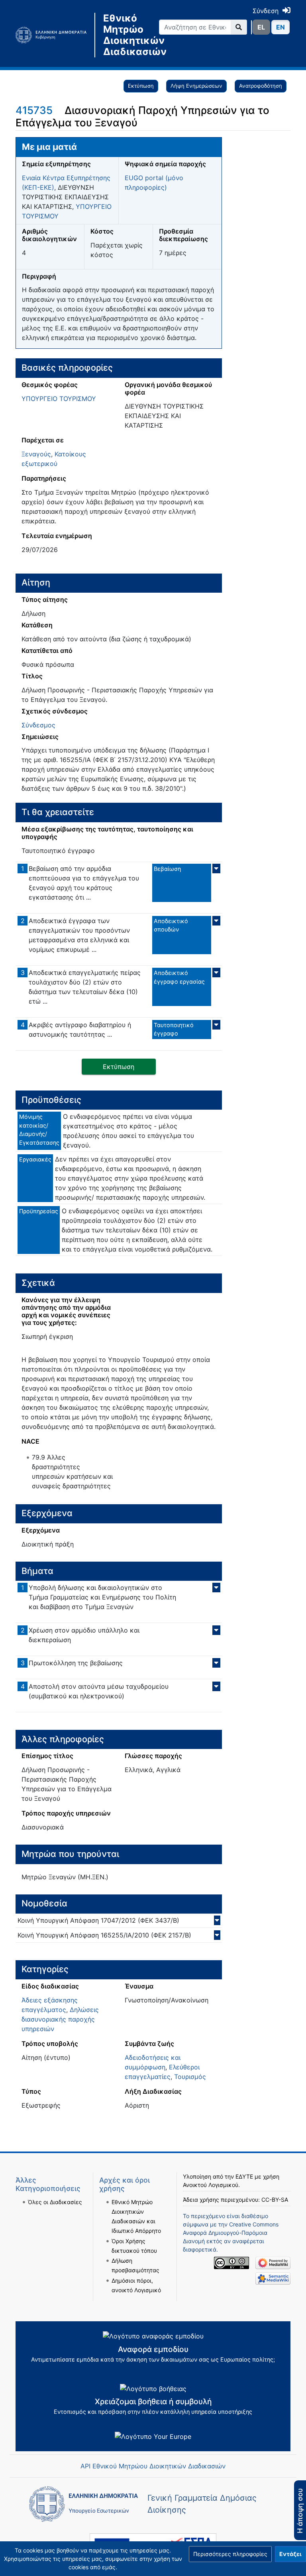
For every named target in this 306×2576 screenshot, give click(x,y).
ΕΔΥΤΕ (244, 2176)
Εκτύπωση (141, 86)
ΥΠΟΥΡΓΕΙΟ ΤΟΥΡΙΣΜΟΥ (59, 399)
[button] (230, 2554)
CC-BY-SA (275, 2200)
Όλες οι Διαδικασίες (55, 2202)
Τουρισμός (190, 2077)
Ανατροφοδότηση (261, 86)
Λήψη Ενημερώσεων (196, 86)
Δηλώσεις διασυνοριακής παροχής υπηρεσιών (60, 2019)
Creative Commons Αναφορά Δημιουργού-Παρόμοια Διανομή (231, 2233)
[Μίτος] (55, 35)
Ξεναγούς (36, 454)
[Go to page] (239, 27)
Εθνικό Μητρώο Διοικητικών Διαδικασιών (125, 35)
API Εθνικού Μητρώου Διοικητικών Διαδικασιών (153, 2466)
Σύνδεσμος (38, 725)
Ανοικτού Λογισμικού (211, 2185)
